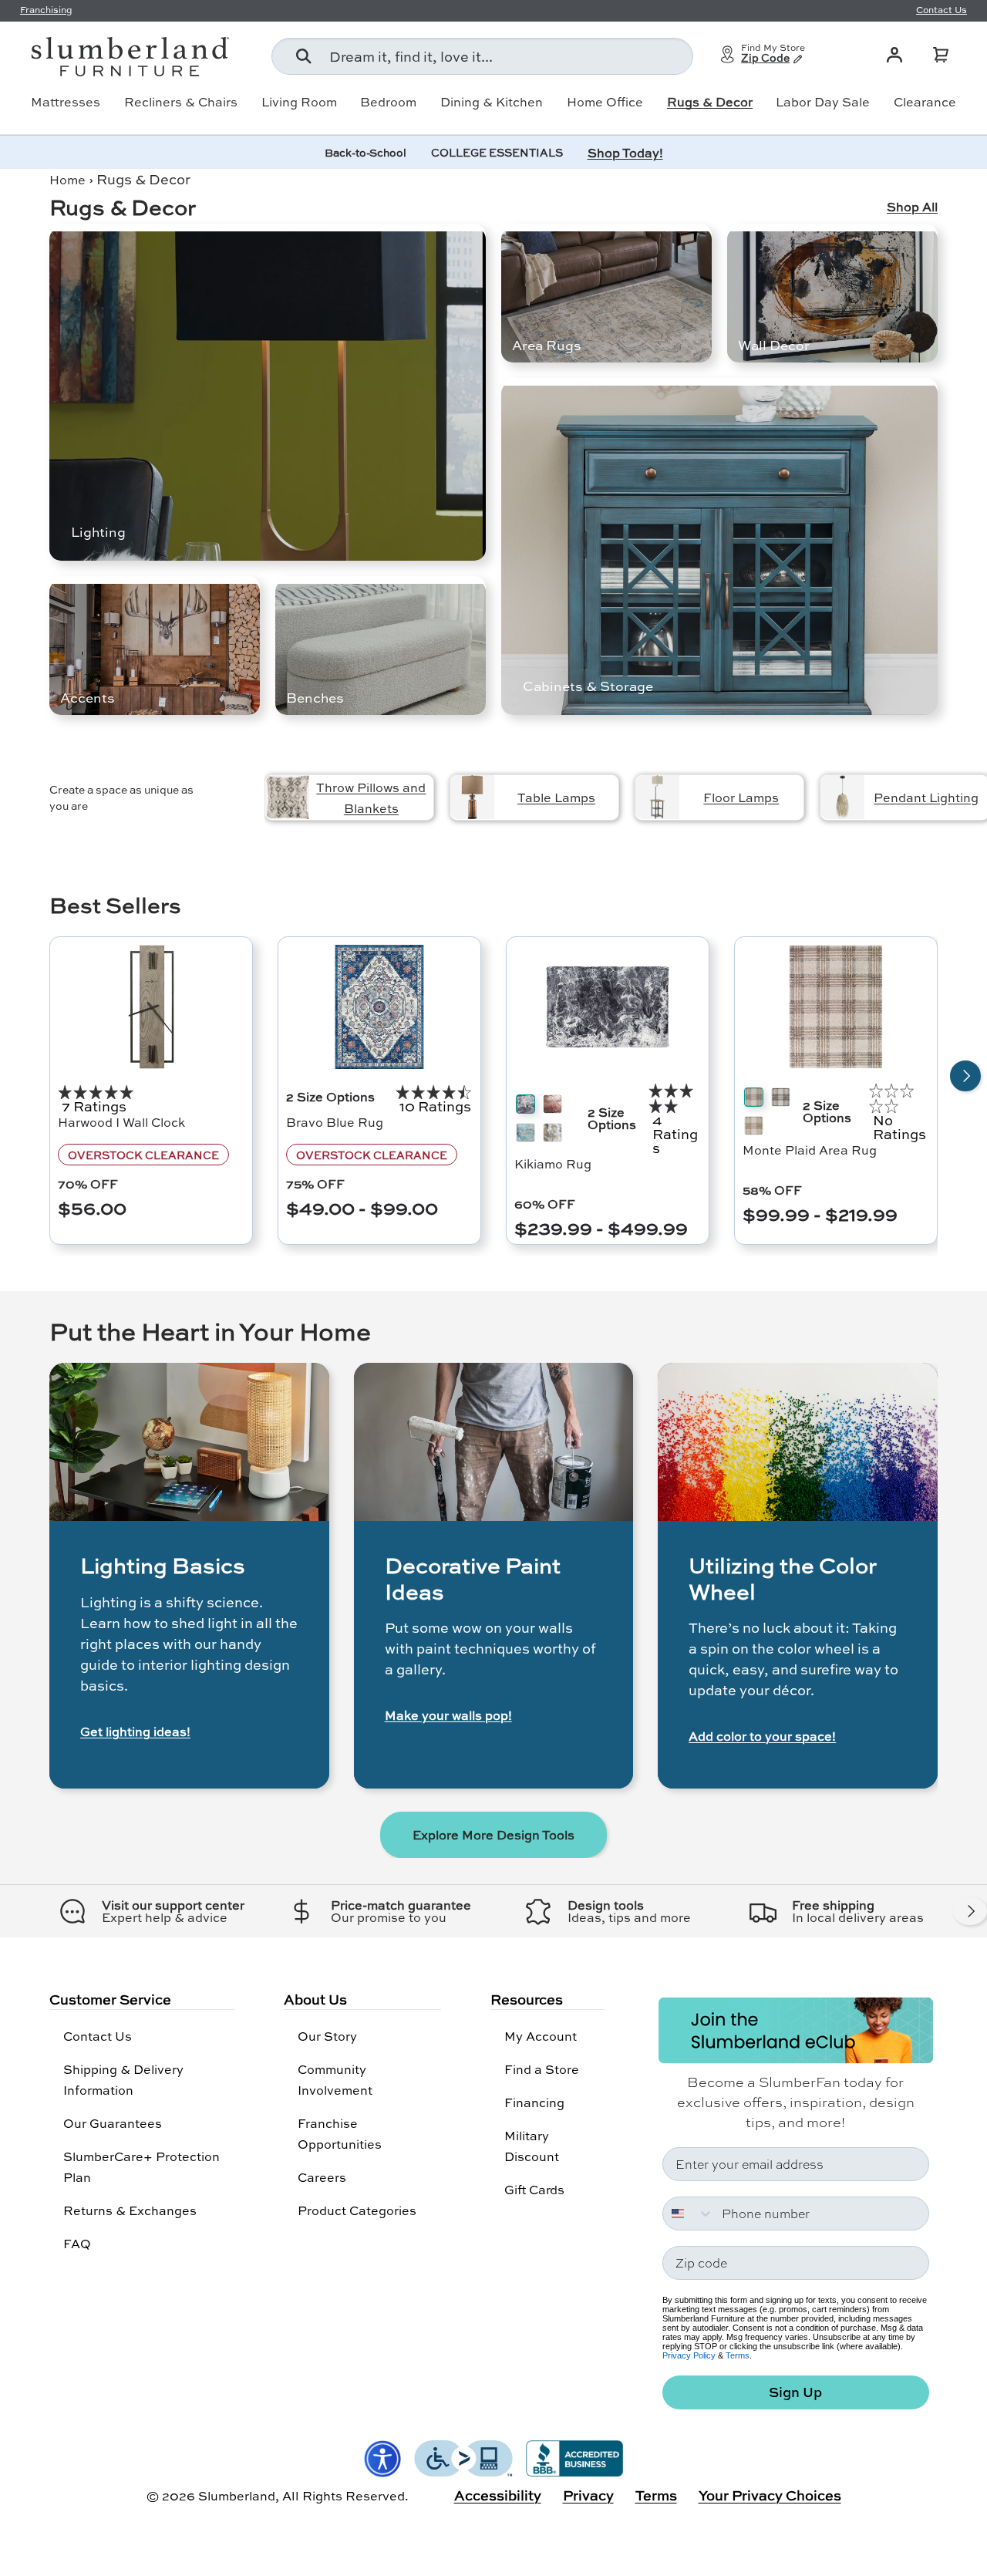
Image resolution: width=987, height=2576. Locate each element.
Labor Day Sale (823, 102)
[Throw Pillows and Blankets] (287, 797)
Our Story (327, 2036)
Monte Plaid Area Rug (810, 1150)
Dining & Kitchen (492, 102)
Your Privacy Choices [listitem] (770, 2495)
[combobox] (482, 56)
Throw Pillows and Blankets (371, 797)
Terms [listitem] (656, 2495)
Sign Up (795, 2392)
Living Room (299, 102)
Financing (534, 2102)
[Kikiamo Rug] (608, 1007)
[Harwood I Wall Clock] (151, 1007)
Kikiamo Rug (553, 1163)
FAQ (77, 2243)
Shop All (912, 207)
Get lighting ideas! (135, 1731)
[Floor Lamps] (657, 797)
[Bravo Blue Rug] (379, 1007)
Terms (738, 2355)
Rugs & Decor (710, 102)
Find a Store (542, 2069)
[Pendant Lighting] (842, 797)
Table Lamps (556, 797)
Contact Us (98, 2036)
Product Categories (357, 2210)
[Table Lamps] (472, 797)
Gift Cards (534, 2189)
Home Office (605, 102)
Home (67, 179)
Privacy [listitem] (588, 2495)
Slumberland (237, 2495)
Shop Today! (625, 152)
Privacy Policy (689, 2355)
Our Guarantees (113, 2123)
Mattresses (66, 102)
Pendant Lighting (926, 797)
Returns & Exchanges (130, 2210)
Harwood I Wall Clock (121, 1122)
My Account (541, 2036)
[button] (941, 55)
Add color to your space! (762, 1736)
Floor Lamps (741, 797)
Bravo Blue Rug (335, 1122)
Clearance (925, 102)
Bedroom (388, 102)
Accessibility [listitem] (498, 2495)
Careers (322, 2177)
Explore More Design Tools (493, 1834)
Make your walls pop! (448, 1715)
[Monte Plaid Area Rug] (836, 1007)
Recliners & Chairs (181, 102)
